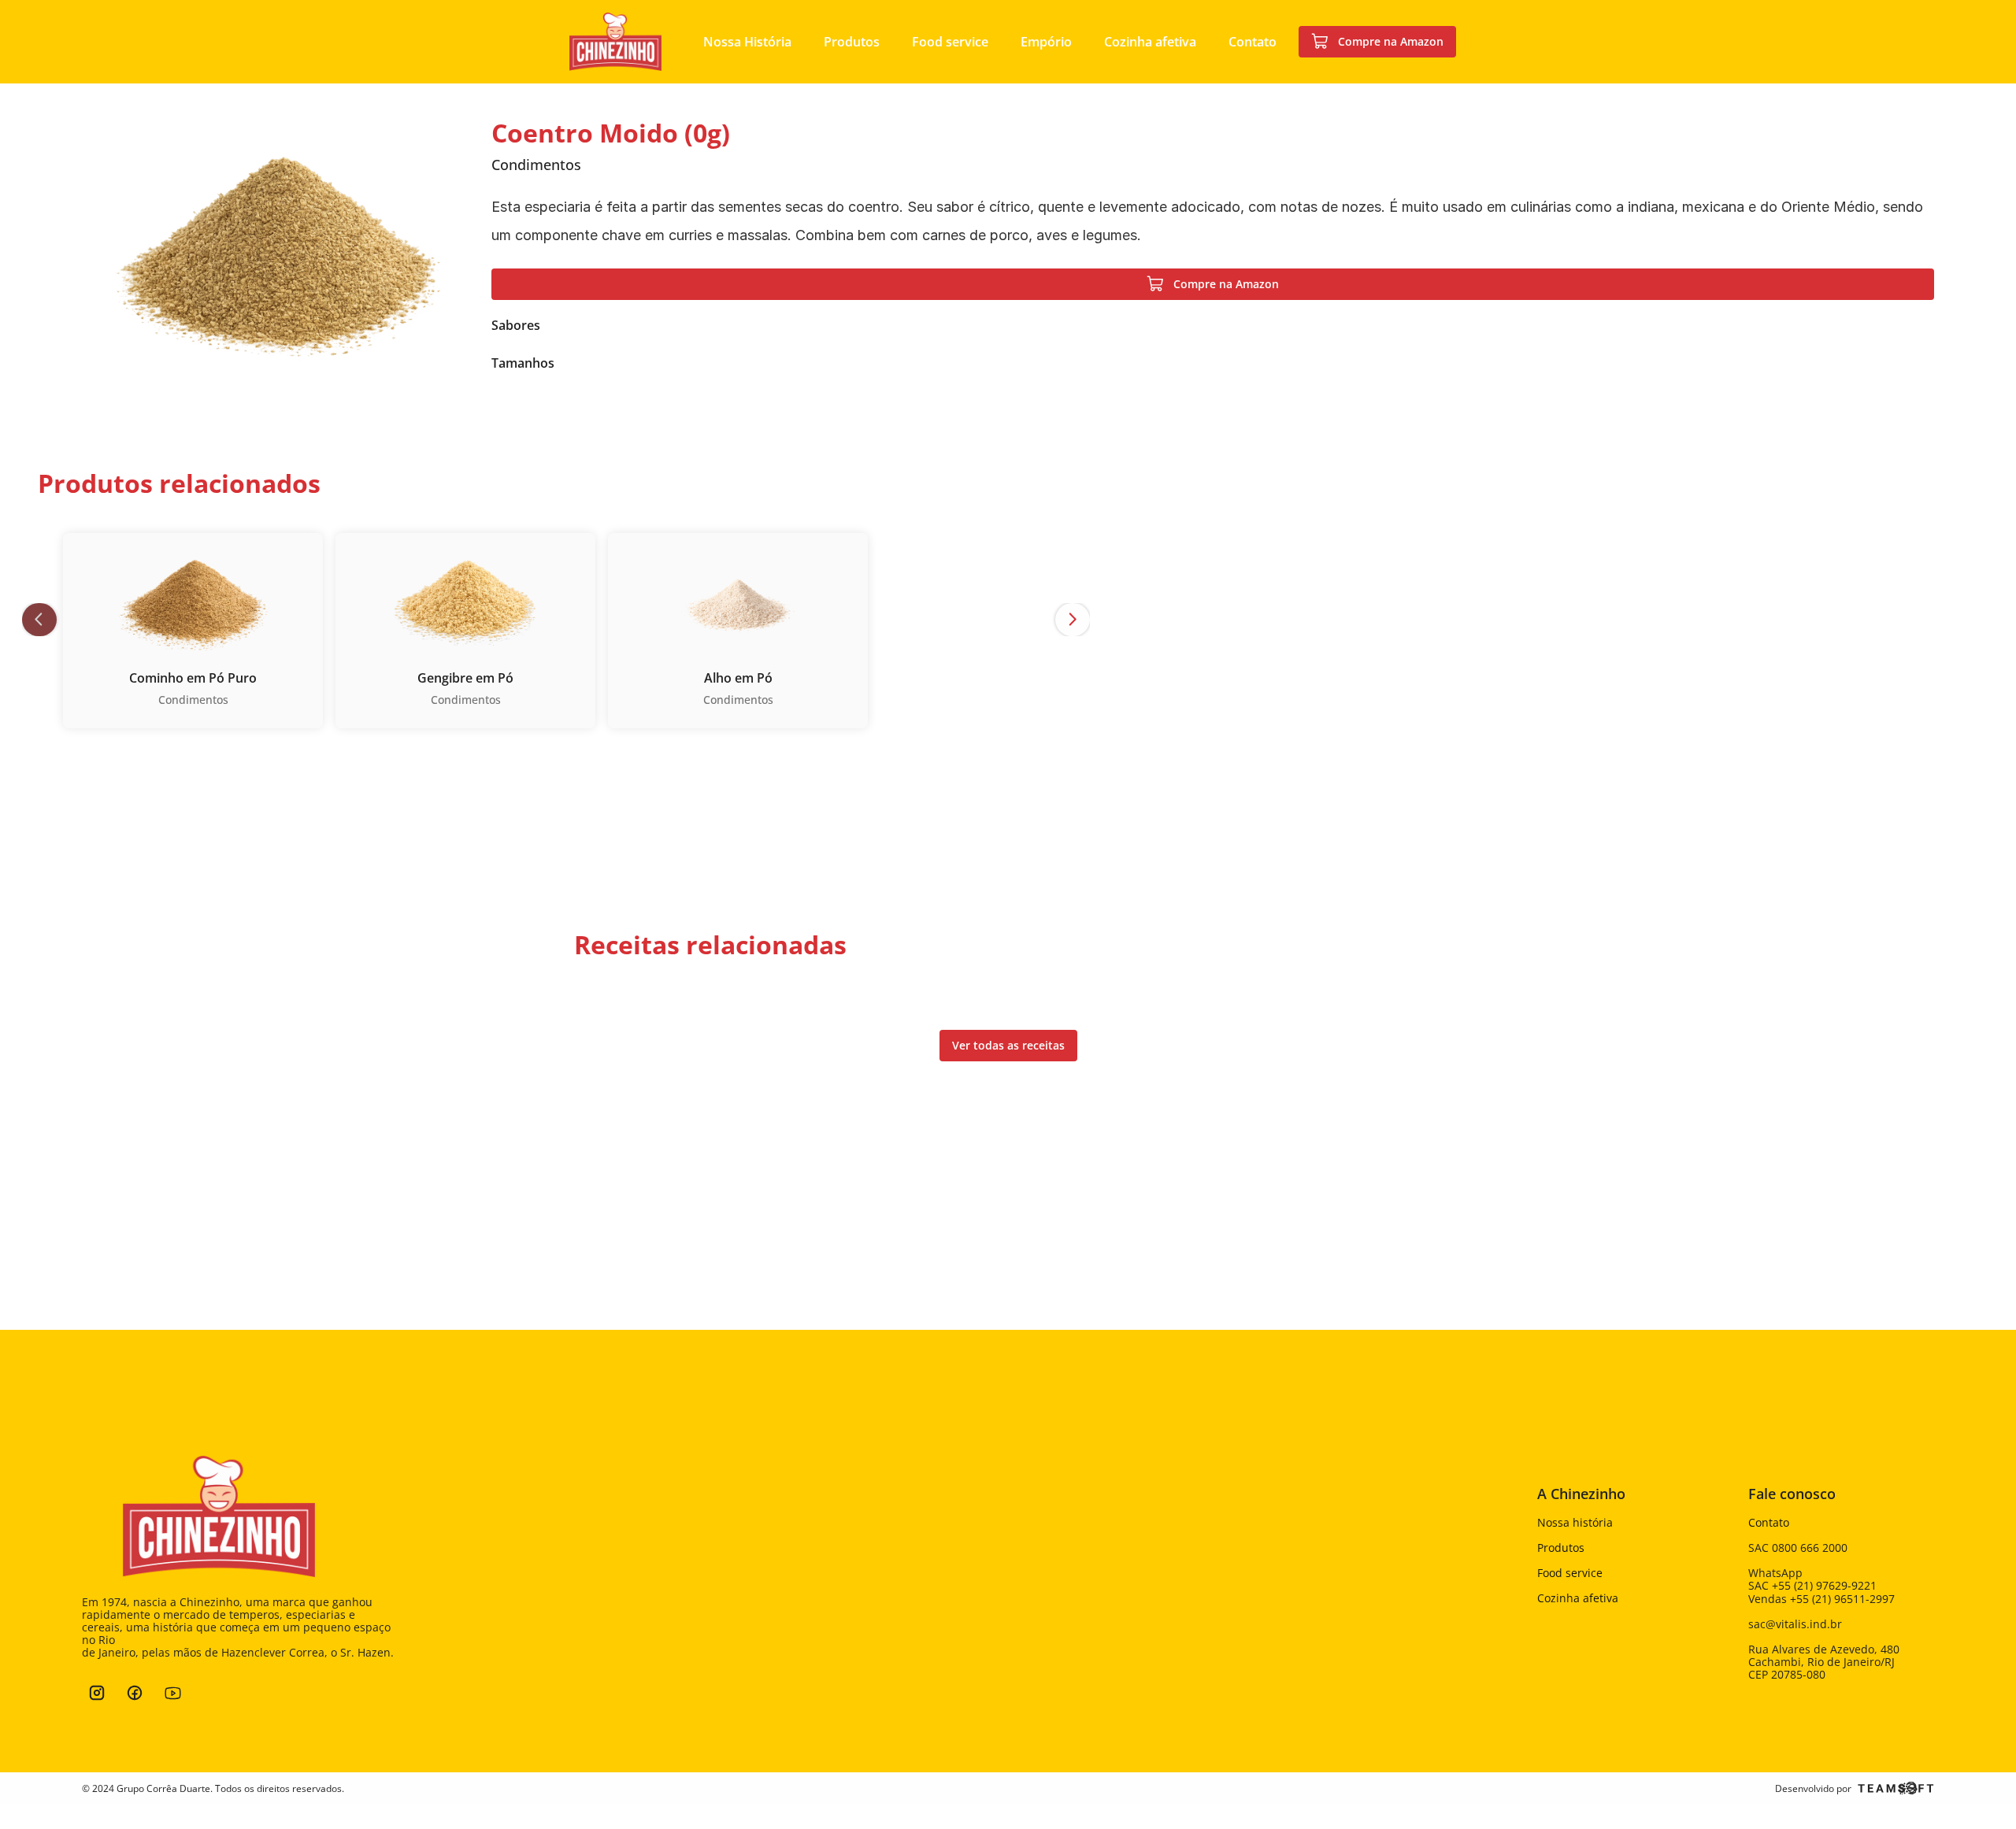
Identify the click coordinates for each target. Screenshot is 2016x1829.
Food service (1570, 1573)
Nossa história (1575, 1522)
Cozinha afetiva (1578, 1598)
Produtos (1561, 1548)
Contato (1769, 1522)
